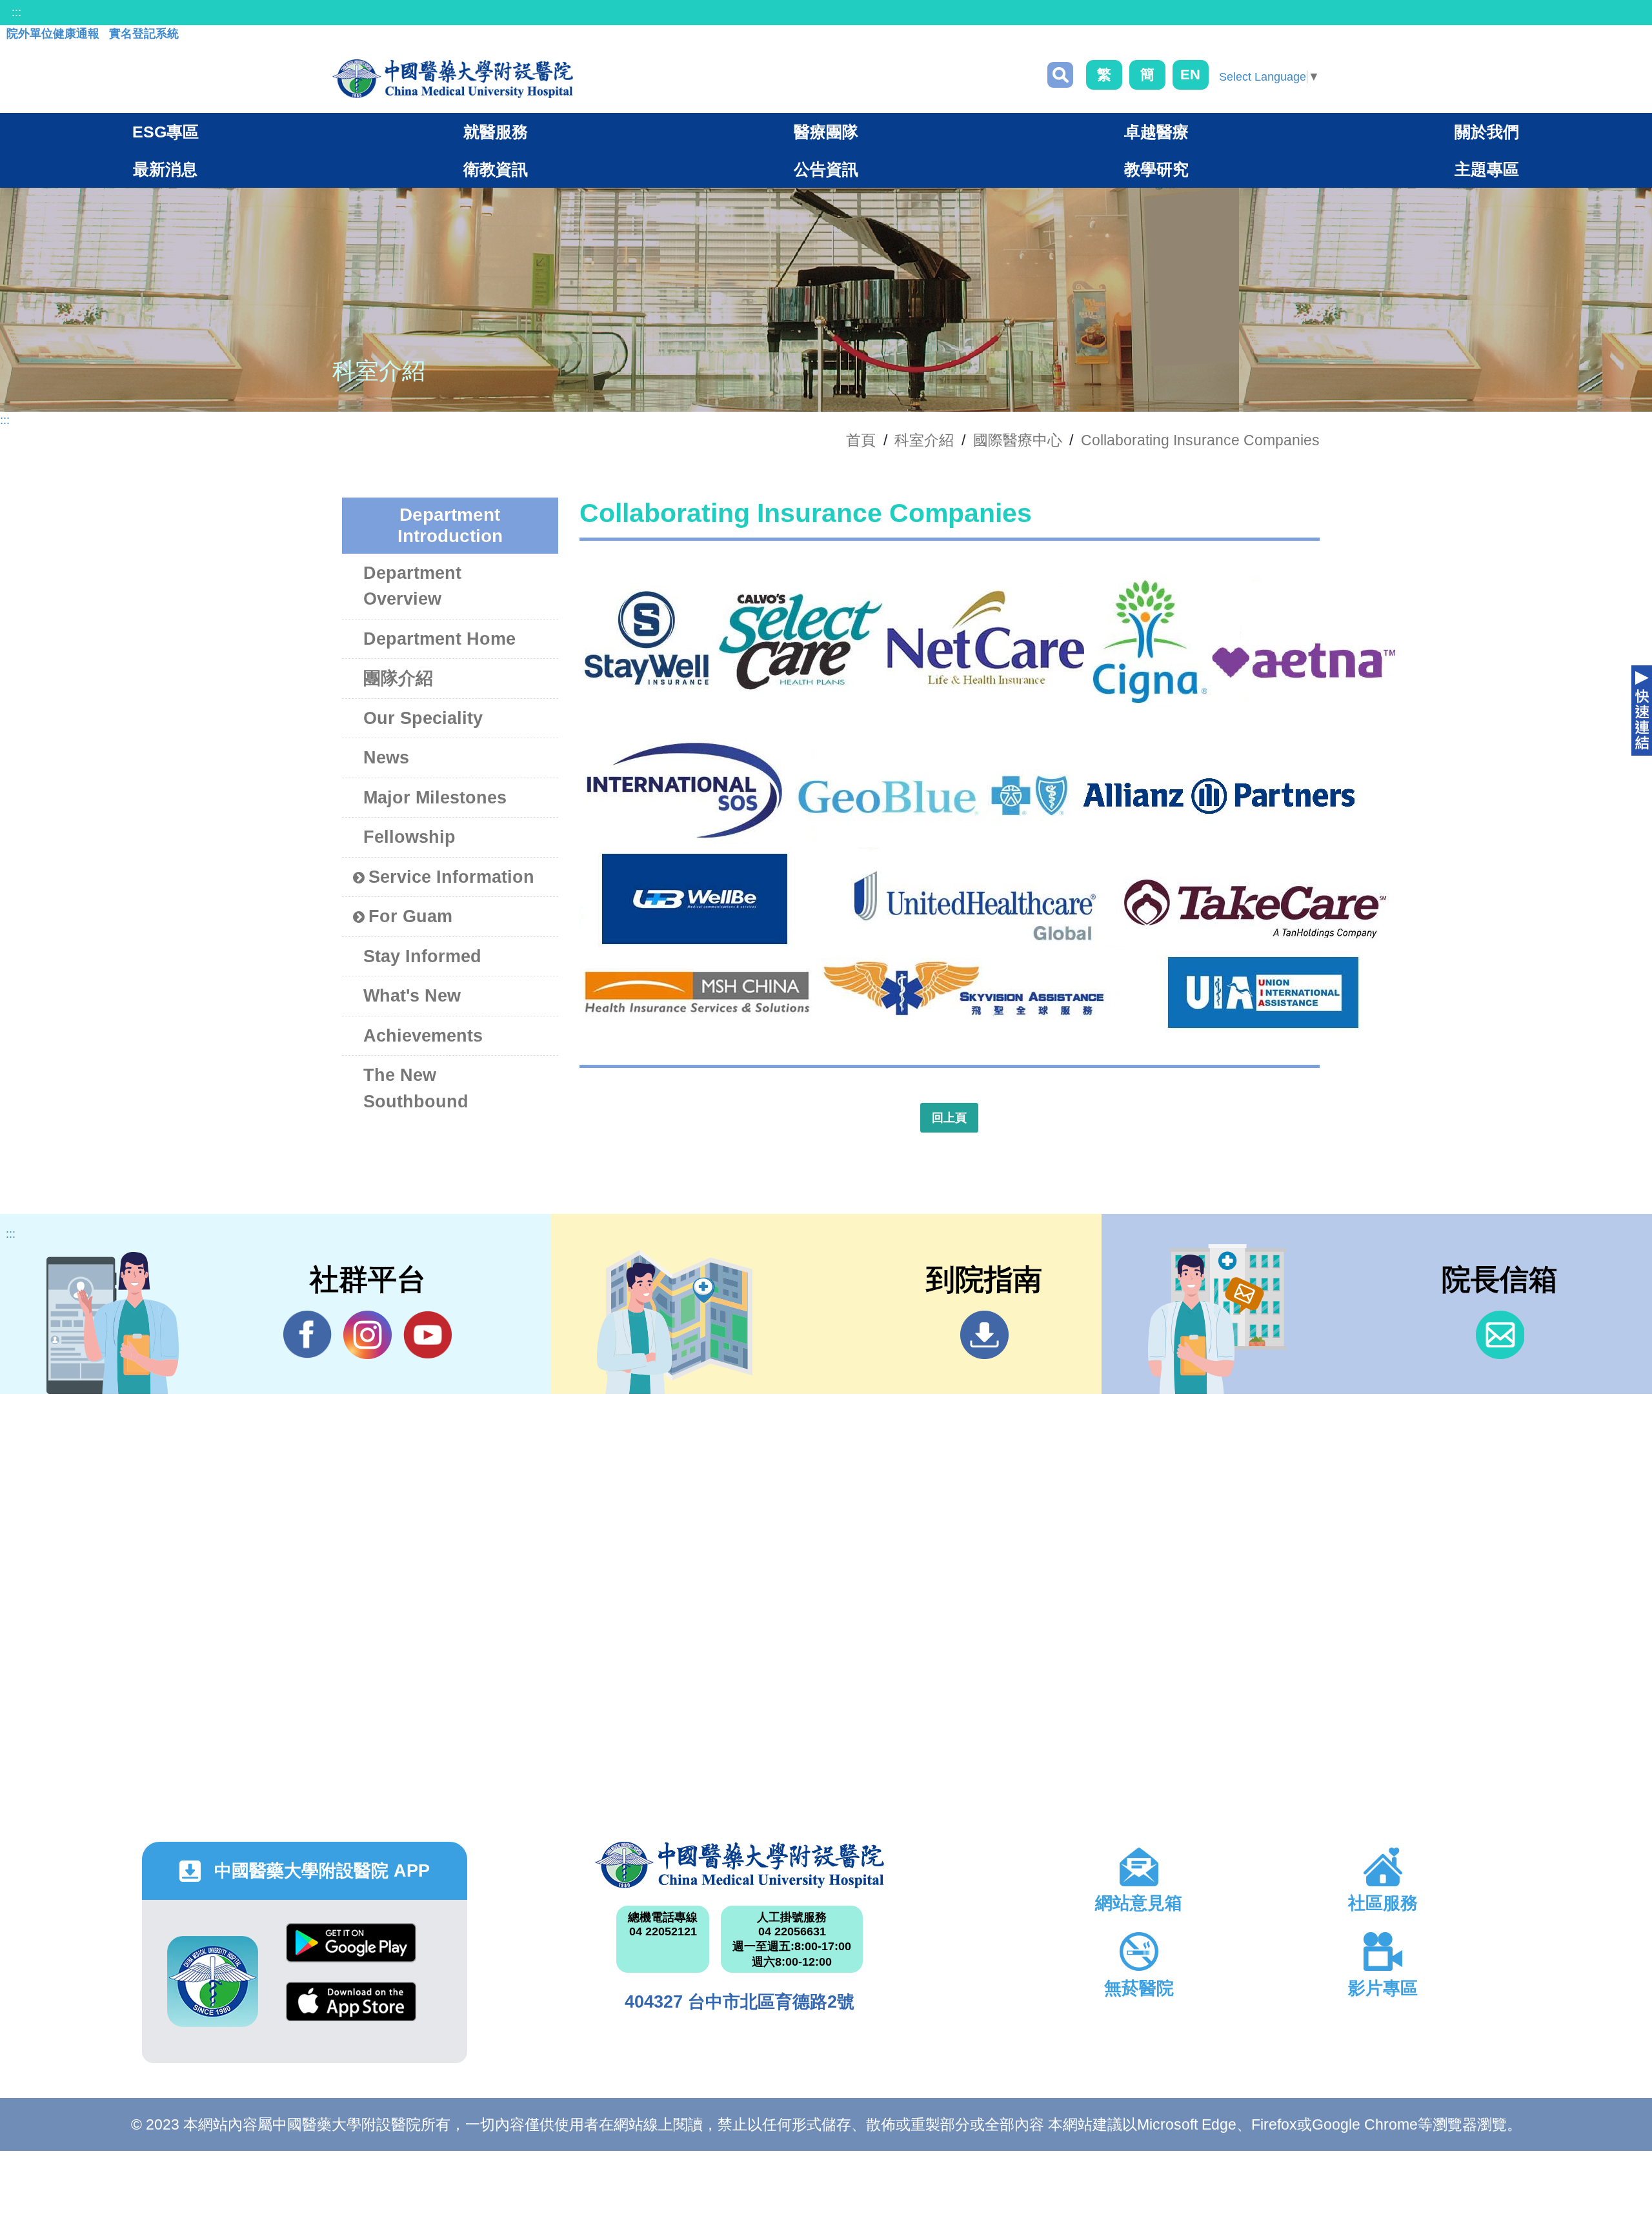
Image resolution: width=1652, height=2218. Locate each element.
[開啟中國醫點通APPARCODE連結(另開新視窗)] (213, 1981)
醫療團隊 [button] (826, 132)
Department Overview (412, 586)
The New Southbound (416, 1088)
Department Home (439, 639)
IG (368, 1335)
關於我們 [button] (1487, 132)
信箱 (1500, 1335)
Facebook (307, 1335)
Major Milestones (435, 798)
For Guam (410, 916)
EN (1190, 75)
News (386, 758)
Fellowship (409, 837)
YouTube (428, 1335)
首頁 (861, 440)
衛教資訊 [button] (496, 169)
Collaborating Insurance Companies (1200, 440)
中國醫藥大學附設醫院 (740, 1865)
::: (16, 12)
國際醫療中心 (1018, 440)
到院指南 (984, 1335)
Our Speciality (423, 718)
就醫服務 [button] (496, 132)
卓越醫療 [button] (1156, 132)
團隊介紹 (398, 678)
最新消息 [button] (165, 169)
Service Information (451, 877)
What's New (412, 996)
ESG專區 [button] (166, 132)
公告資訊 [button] (826, 169)
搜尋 (1060, 75)
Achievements (423, 1036)
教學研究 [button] (1156, 169)
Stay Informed (422, 956)
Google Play (351, 1952)
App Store (351, 2011)
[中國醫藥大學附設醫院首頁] (453, 79)
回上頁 (949, 1118)
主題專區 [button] (1487, 169)
